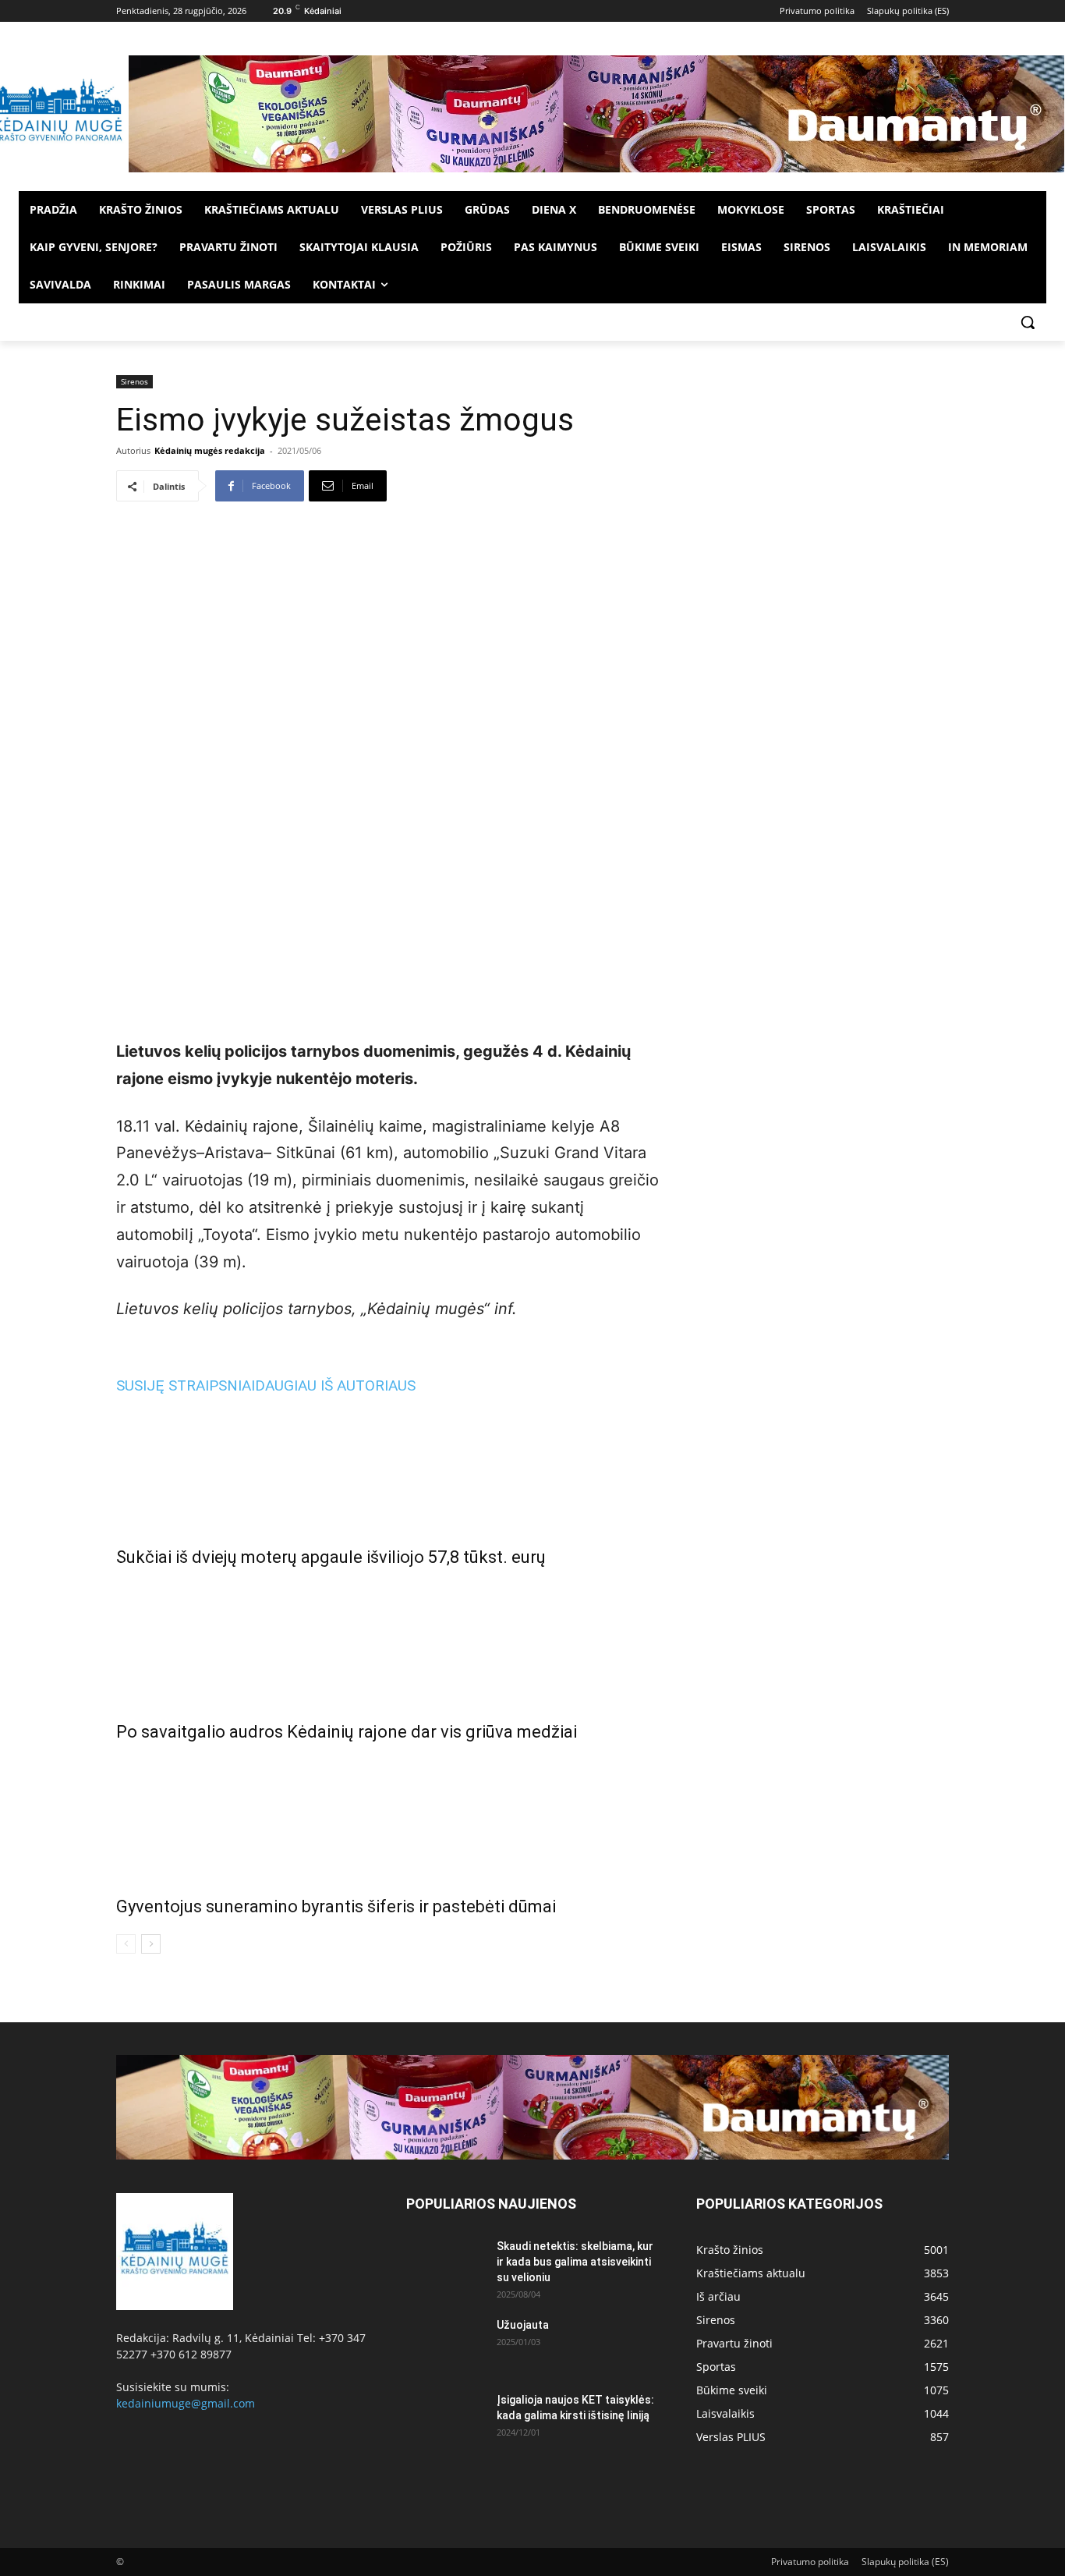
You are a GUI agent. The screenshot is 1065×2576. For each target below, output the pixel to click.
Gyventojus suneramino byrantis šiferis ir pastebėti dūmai (336, 1906)
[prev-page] (126, 1944)
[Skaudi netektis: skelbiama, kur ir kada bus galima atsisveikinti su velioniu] (445, 2266)
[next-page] (151, 1944)
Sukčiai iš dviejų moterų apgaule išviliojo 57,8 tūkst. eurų (331, 1557)
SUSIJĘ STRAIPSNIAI (186, 1385)
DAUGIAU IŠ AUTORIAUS (335, 1385)
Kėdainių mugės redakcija (210, 450)
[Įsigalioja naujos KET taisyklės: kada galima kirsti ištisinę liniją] (445, 2419)
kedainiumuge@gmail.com (186, 2403)
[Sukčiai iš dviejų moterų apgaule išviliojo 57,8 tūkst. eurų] (387, 1466)
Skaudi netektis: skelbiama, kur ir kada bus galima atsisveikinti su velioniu (575, 2262)
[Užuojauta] (445, 2344)
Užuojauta (523, 2325)
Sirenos (134, 381)
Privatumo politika (810, 2562)
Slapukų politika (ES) (905, 2562)
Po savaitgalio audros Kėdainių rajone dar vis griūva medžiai (347, 1732)
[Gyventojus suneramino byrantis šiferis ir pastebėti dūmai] (387, 1816)
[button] (1028, 322)
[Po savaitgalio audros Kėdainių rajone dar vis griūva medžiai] (387, 1641)
